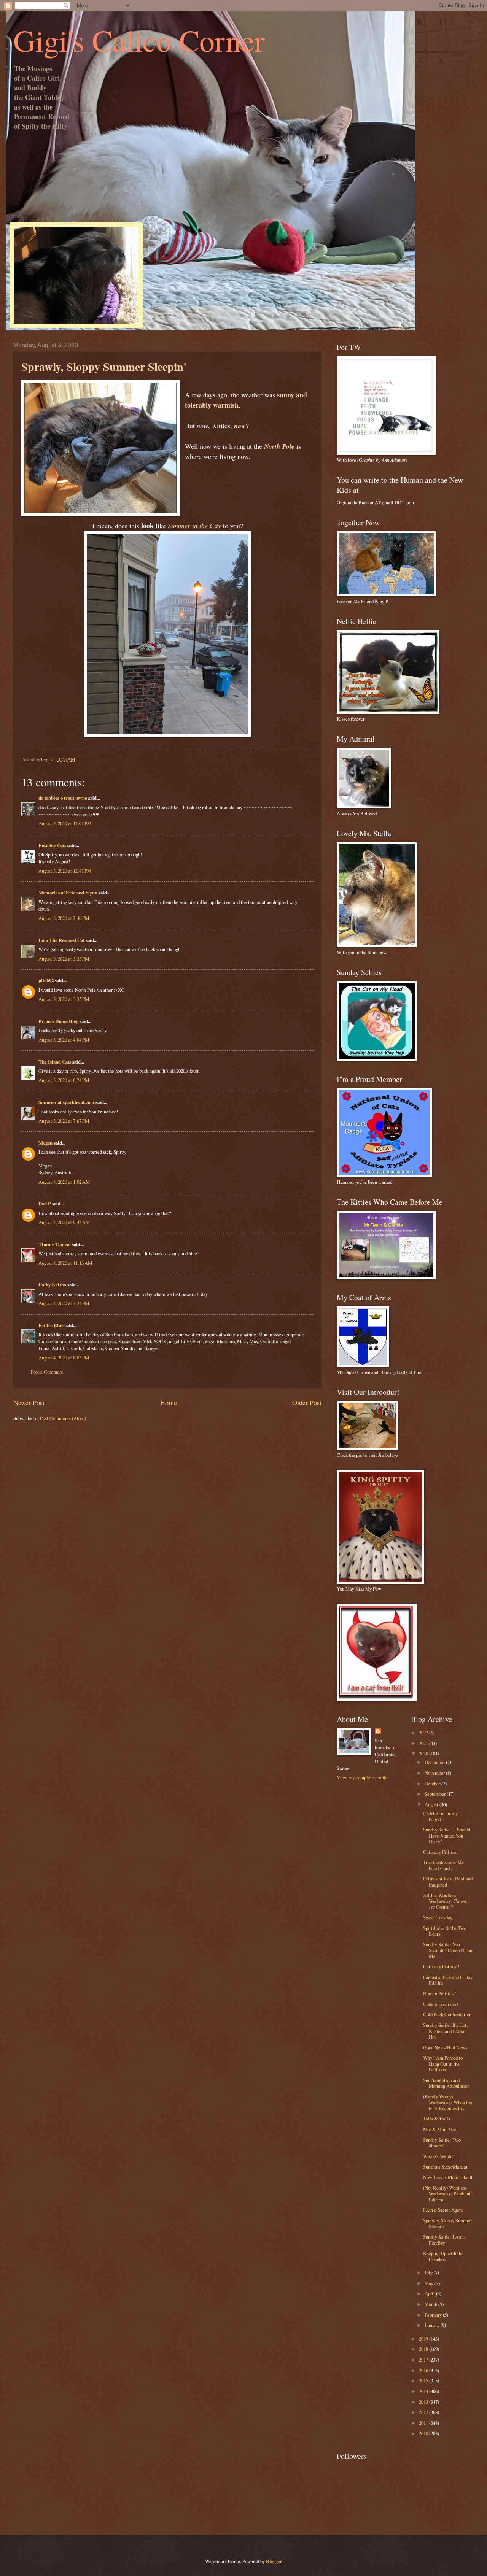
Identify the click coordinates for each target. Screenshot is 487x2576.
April (430, 2293)
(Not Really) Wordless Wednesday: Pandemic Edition (448, 2194)
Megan (45, 1143)
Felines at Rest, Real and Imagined (448, 1881)
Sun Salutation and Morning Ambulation (446, 2083)
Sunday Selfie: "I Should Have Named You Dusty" (447, 1835)
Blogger (274, 2561)
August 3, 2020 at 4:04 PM (64, 1040)
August (432, 1804)
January (433, 2325)
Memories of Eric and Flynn (68, 893)
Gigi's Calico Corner (139, 40)
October (433, 1784)
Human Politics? (439, 1993)
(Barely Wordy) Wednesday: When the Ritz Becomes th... (448, 2102)
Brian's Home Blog (58, 1021)
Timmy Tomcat (55, 1244)
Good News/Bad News (445, 2047)
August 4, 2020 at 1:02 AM (64, 1182)
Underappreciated (440, 2004)
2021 (424, 1743)
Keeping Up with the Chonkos (443, 2256)
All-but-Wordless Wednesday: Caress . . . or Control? (447, 1901)
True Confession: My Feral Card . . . (443, 1865)
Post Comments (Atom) (63, 1418)
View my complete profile (362, 1777)
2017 (424, 2360)
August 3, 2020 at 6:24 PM (64, 1080)
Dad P (45, 1204)
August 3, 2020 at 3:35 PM (64, 999)
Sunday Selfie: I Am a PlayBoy (444, 2240)
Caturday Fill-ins (440, 1852)
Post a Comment (47, 1372)
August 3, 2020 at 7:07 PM (64, 1121)
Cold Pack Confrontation (447, 2014)
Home (169, 1402)
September (436, 1794)
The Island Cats (55, 1062)
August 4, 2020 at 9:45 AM (64, 1222)
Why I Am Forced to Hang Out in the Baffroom (443, 2064)
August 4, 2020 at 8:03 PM (64, 1358)
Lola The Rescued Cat (61, 940)
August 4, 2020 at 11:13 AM (65, 1263)
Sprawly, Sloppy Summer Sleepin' (447, 2223)
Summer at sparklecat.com (66, 1102)
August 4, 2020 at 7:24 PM (64, 1303)
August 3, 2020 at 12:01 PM (65, 823)
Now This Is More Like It (448, 2177)
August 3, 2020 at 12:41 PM (65, 871)
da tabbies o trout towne (63, 798)
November (435, 1773)
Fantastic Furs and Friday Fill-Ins (448, 1980)
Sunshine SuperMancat (445, 2167)
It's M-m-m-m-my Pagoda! (440, 1816)
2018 (424, 2349)
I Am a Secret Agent (443, 2210)
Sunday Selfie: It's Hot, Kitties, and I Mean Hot (445, 2031)
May (430, 2283)
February (434, 2315)
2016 (424, 2370)
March (431, 2304)
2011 (424, 2423)
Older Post (307, 1402)
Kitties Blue (51, 1325)
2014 (424, 2391)
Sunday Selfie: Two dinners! (442, 2143)
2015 (424, 2381)
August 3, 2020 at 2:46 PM (64, 918)
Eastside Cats (52, 845)
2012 (424, 2412)
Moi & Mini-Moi (440, 2129)
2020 (424, 1753)
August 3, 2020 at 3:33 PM (64, 959)
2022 (424, 1733)
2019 (424, 2339)
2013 (424, 2402)
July (429, 2273)
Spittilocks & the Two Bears (445, 1931)
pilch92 (46, 980)
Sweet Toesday (438, 1917)
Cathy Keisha (52, 1285)
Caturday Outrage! (441, 1966)
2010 (424, 2433)
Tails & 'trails (437, 2119)
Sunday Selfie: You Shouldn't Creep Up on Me (448, 1950)
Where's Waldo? (439, 2156)
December (435, 1762)
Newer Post (29, 1402)
